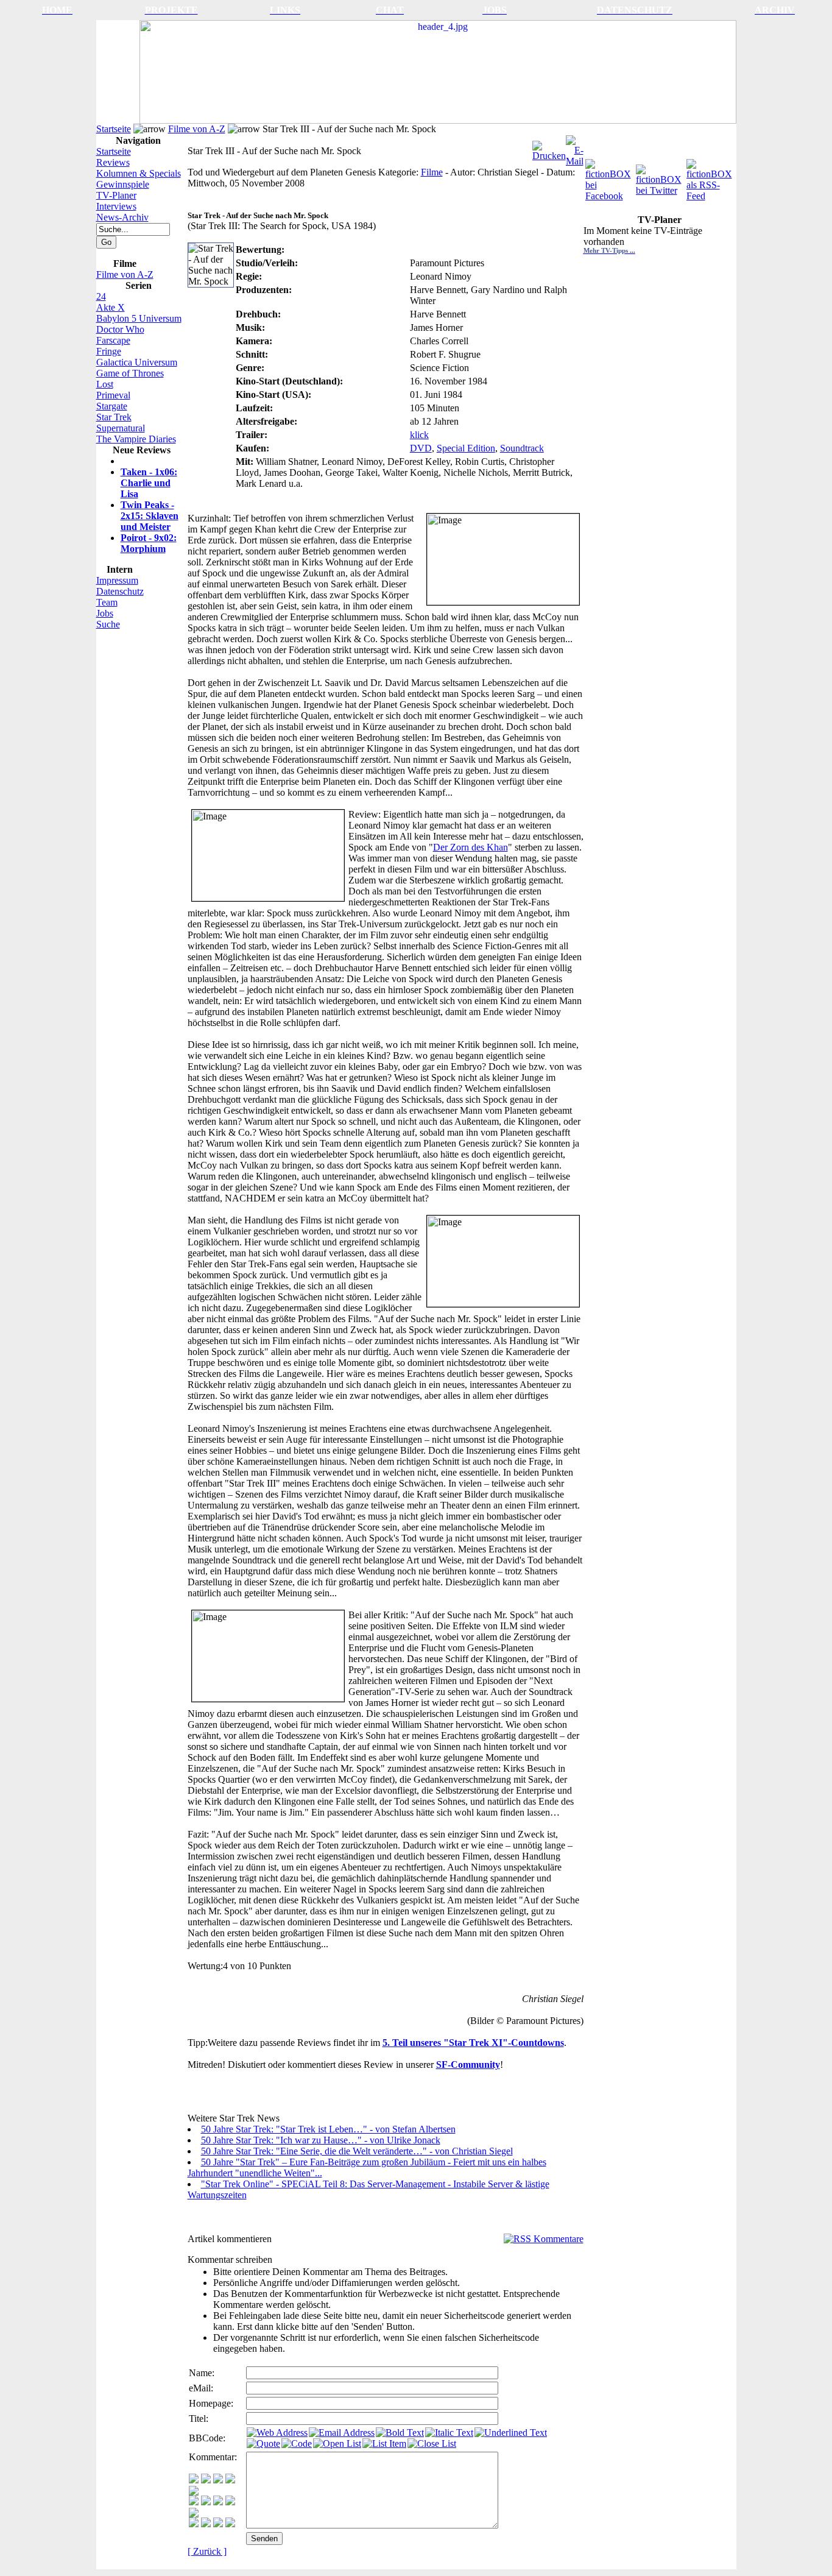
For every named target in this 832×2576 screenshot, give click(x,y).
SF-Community (468, 2065)
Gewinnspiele (123, 184)
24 (101, 296)
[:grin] (206, 2480)
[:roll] (194, 2502)
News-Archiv (122, 217)
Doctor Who (120, 329)
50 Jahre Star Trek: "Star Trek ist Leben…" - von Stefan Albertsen (328, 2129)
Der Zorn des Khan (471, 847)
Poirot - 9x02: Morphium (149, 543)
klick (419, 435)
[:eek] (206, 2502)
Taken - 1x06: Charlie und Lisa (149, 483)
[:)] (194, 2480)
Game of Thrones (130, 373)
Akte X (111, 307)
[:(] (218, 2524)
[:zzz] (230, 2502)
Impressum (117, 580)
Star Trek (114, 417)
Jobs (105, 613)
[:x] (230, 2524)
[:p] (194, 2492)
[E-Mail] (575, 148)
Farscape (113, 340)
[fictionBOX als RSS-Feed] (710, 177)
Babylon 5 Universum (139, 318)
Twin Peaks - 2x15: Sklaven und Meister (150, 516)
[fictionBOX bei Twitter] (660, 177)
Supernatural (121, 428)
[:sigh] (194, 2514)
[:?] (194, 2524)
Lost (105, 384)
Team (107, 602)
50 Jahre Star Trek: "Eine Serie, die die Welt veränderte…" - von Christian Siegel (357, 2151)
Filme (432, 172)
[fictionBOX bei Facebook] (609, 177)
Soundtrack (522, 448)
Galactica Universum (137, 362)
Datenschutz (120, 591)
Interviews (116, 206)
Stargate (112, 406)
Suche (108, 624)
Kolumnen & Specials (139, 173)
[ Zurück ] (207, 2551)
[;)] (218, 2480)
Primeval (113, 395)
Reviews (113, 162)
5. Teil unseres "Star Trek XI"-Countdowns (473, 2043)
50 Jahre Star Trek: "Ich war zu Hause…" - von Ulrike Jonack (321, 2140)
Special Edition (466, 448)
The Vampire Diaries (136, 439)
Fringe (109, 351)
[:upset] (218, 2502)
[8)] (230, 2480)
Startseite (114, 129)
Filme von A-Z (197, 129)
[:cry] (206, 2524)
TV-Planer (116, 195)
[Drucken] (549, 148)
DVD (421, 448)
